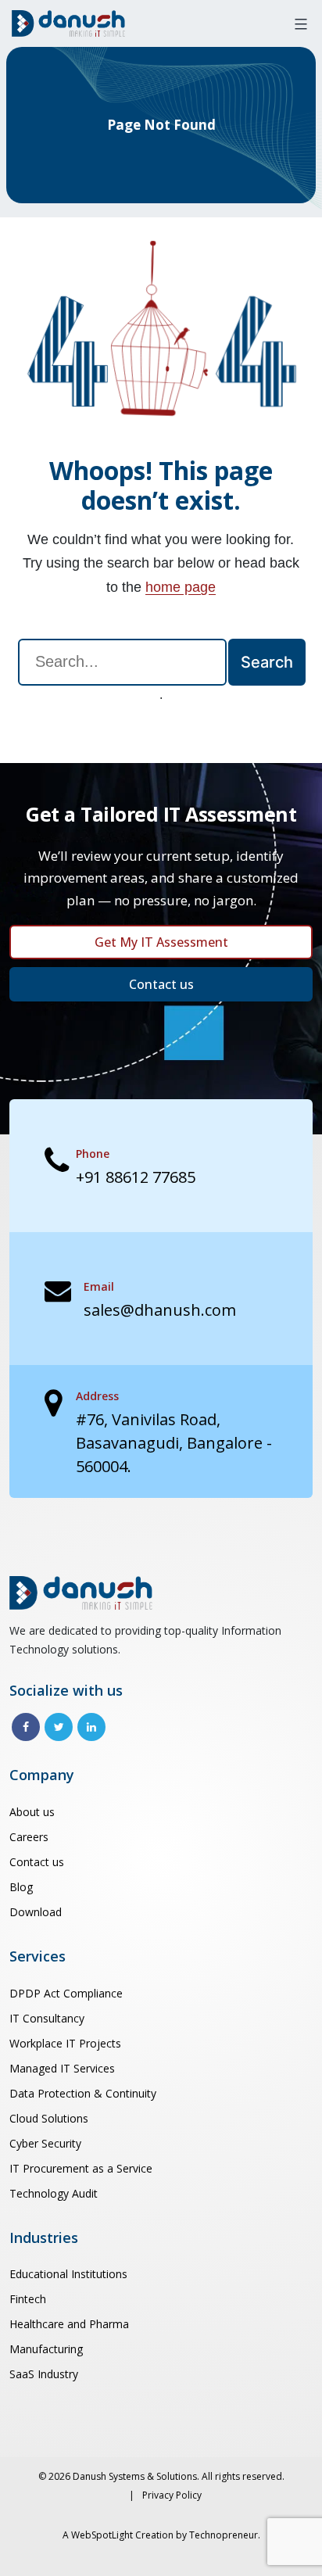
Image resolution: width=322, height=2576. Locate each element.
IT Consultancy (47, 2018)
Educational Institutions (68, 2274)
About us (32, 1812)
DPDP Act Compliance (66, 1993)
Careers (29, 1837)
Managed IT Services (62, 2068)
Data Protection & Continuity (83, 2093)
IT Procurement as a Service (81, 2168)
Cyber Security (45, 2143)
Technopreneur (224, 2535)
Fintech (28, 2299)
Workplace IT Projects (65, 2043)
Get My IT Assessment (161, 942)
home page (181, 587)
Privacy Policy (172, 2495)
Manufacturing (46, 2349)
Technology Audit (54, 2193)
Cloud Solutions (49, 2118)
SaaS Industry (44, 2374)
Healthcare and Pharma (69, 2324)
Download (36, 1912)
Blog (21, 1887)
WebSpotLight (102, 2535)
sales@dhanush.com (160, 1310)
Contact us (161, 984)
